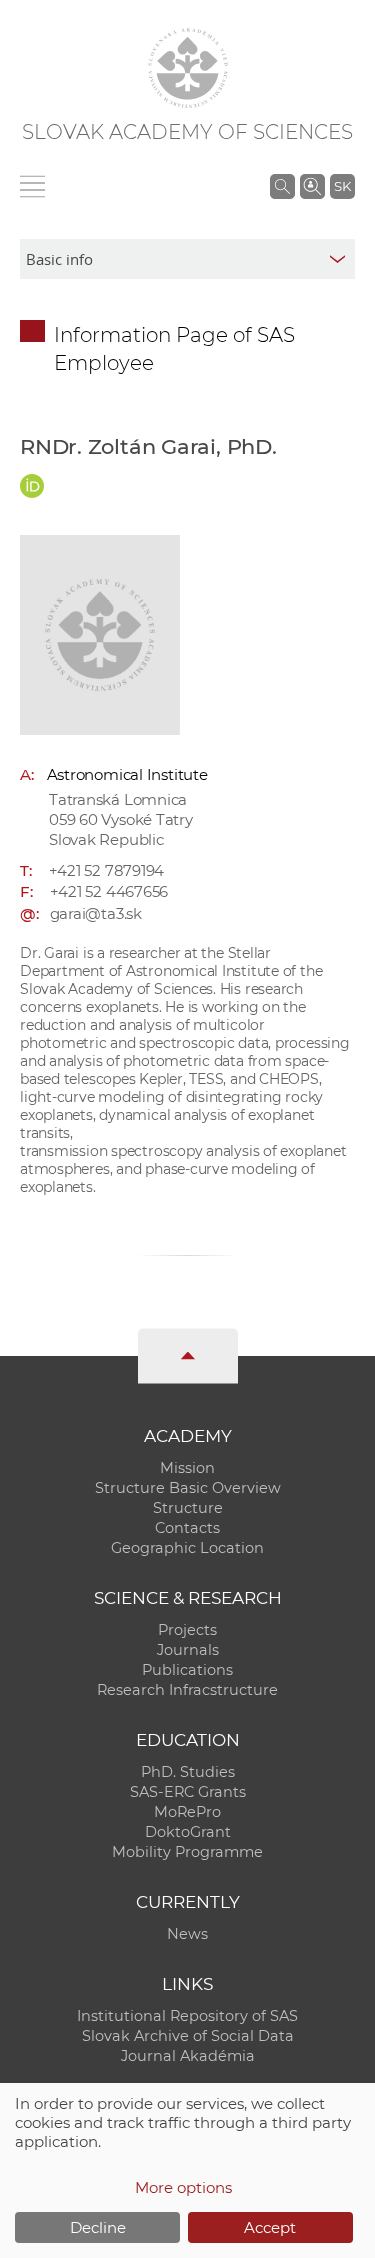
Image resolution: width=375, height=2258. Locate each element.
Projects (187, 1630)
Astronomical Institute (127, 774)
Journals (188, 1650)
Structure (188, 1508)
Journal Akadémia (188, 2056)
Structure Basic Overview (188, 1488)
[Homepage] (188, 68)
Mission (187, 1468)
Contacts (187, 1528)
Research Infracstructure (187, 1690)
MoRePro (187, 1812)
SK (342, 186)
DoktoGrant (188, 1832)
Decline (98, 2227)
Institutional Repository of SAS (187, 2016)
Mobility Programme (187, 1852)
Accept (270, 2227)
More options (183, 2187)
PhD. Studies (188, 1772)
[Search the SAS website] (282, 186)
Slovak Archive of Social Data (188, 2036)
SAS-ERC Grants (188, 1792)
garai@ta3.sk (96, 913)
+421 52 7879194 (107, 870)
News (187, 1934)
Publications (187, 1670)
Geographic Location (187, 1548)
